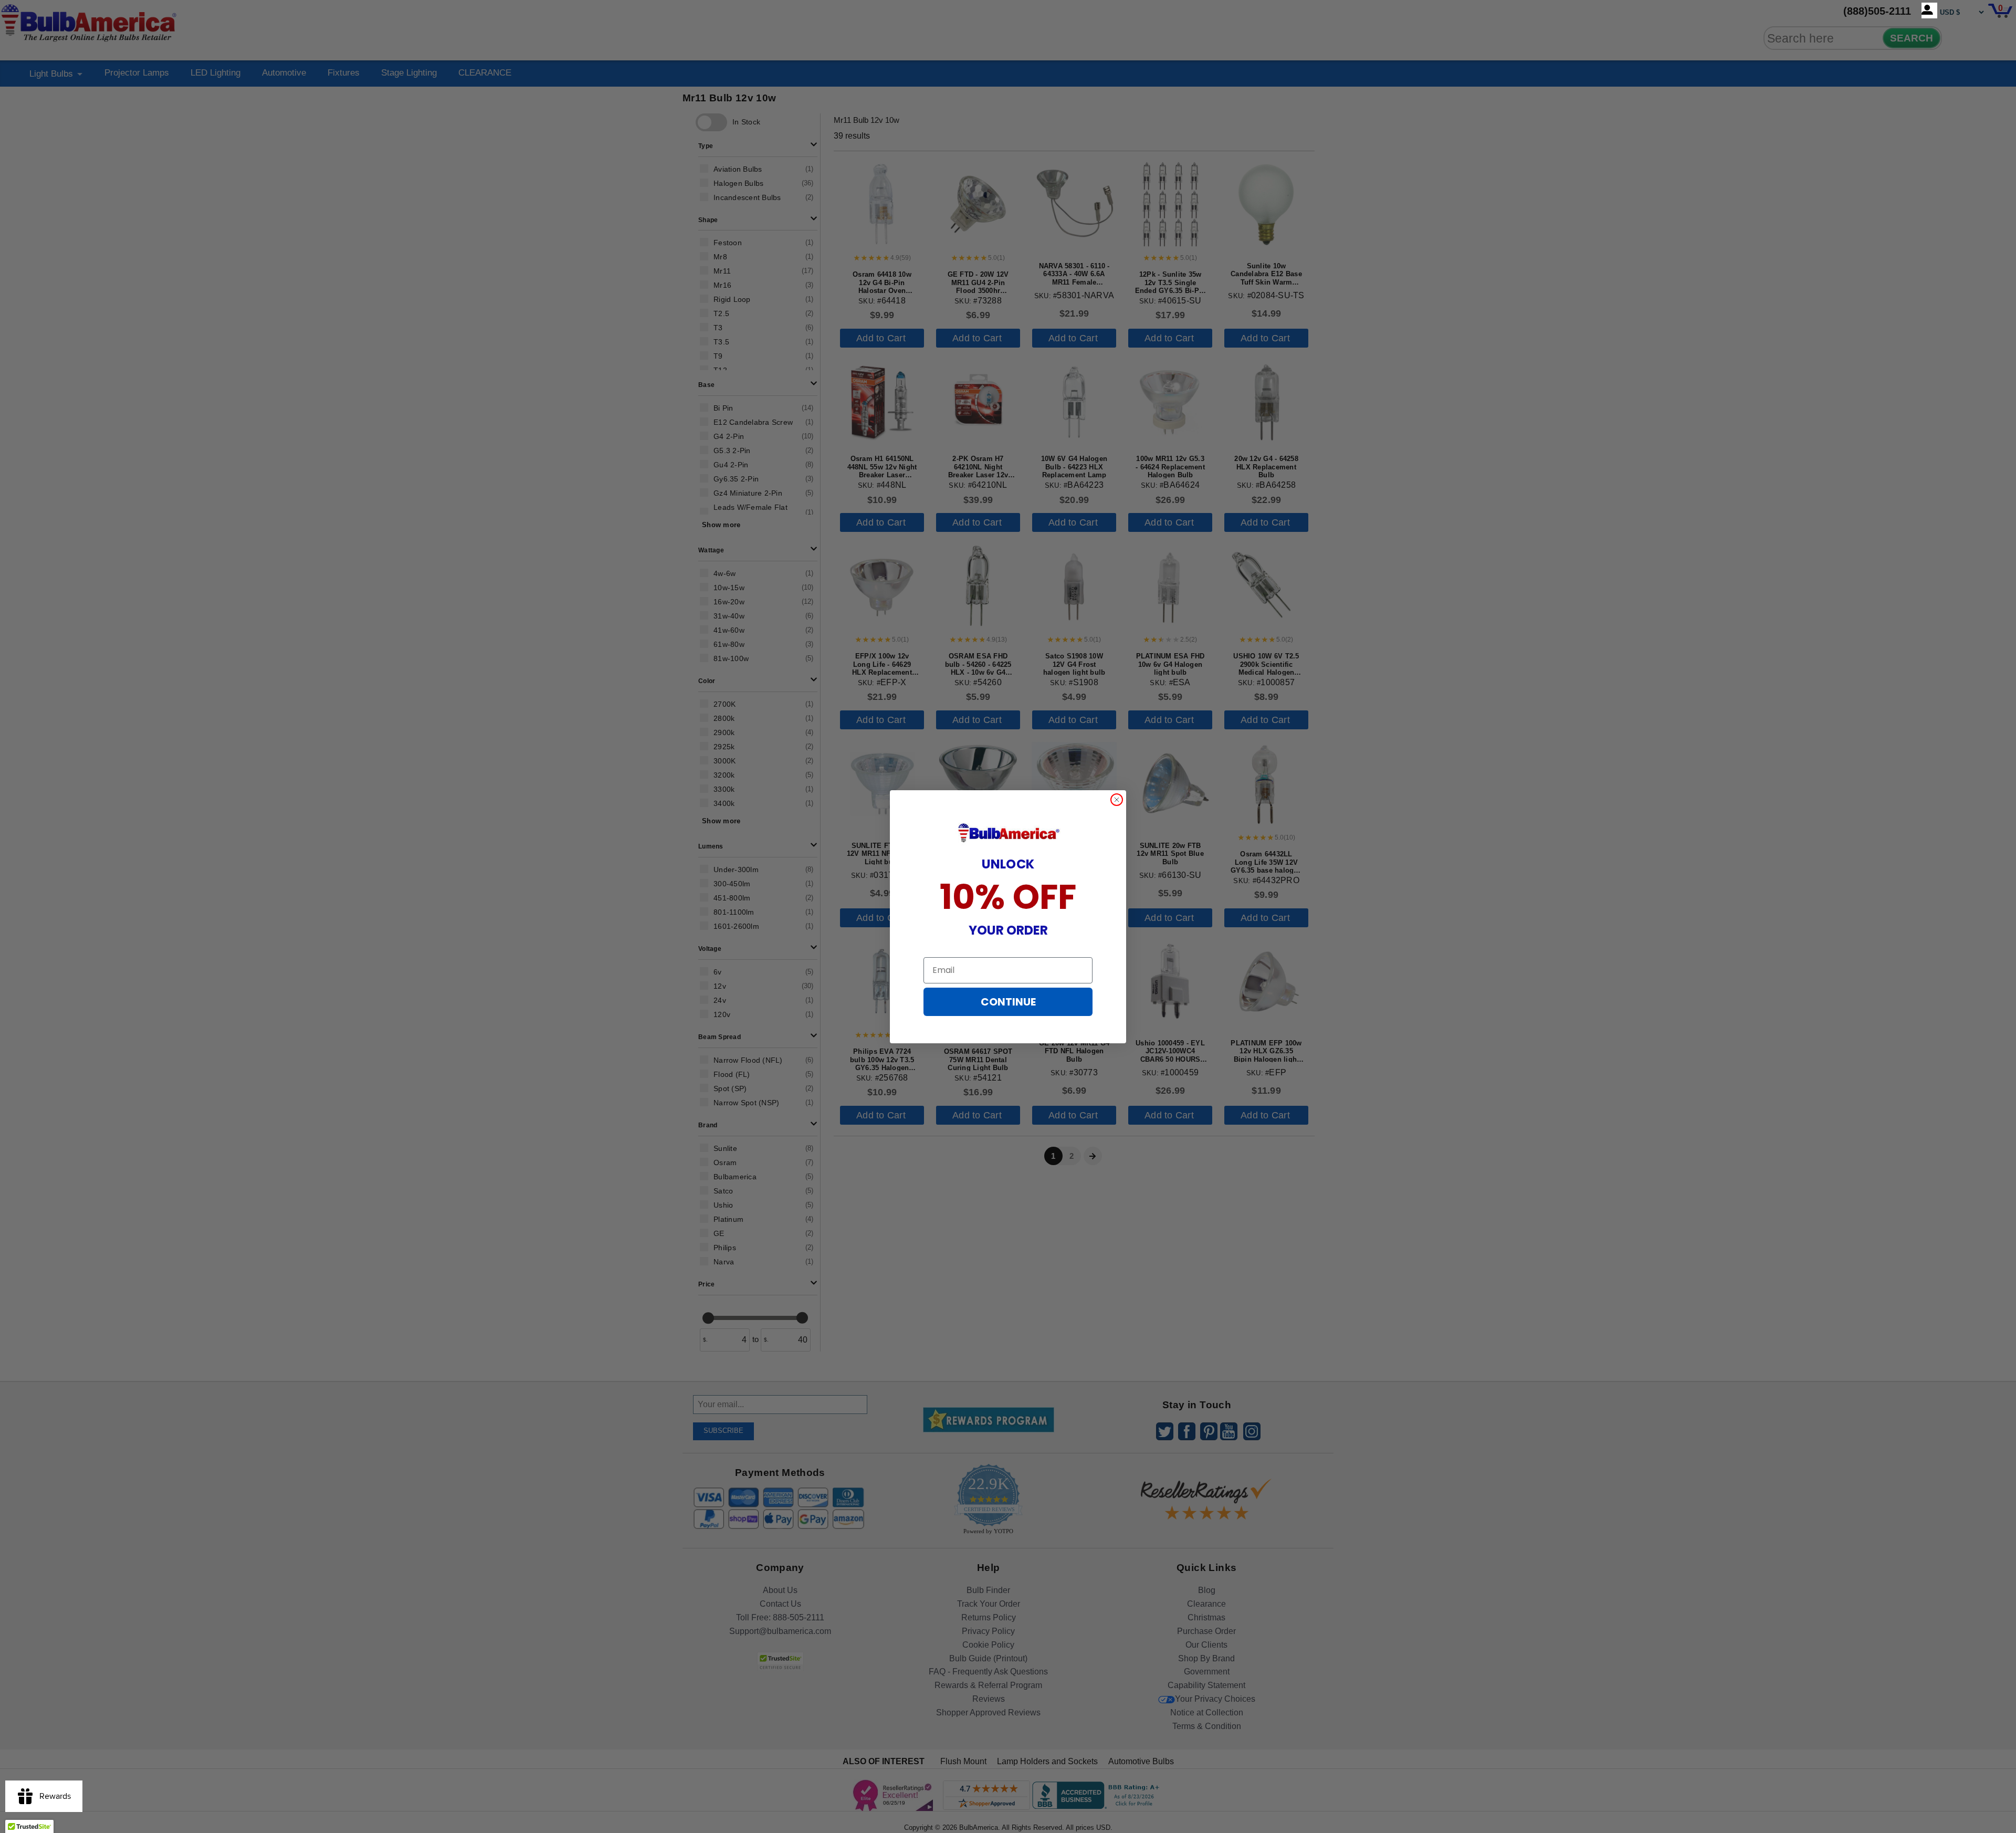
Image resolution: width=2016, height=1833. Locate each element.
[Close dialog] (1117, 800)
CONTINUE (1008, 1002)
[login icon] (1929, 11)
